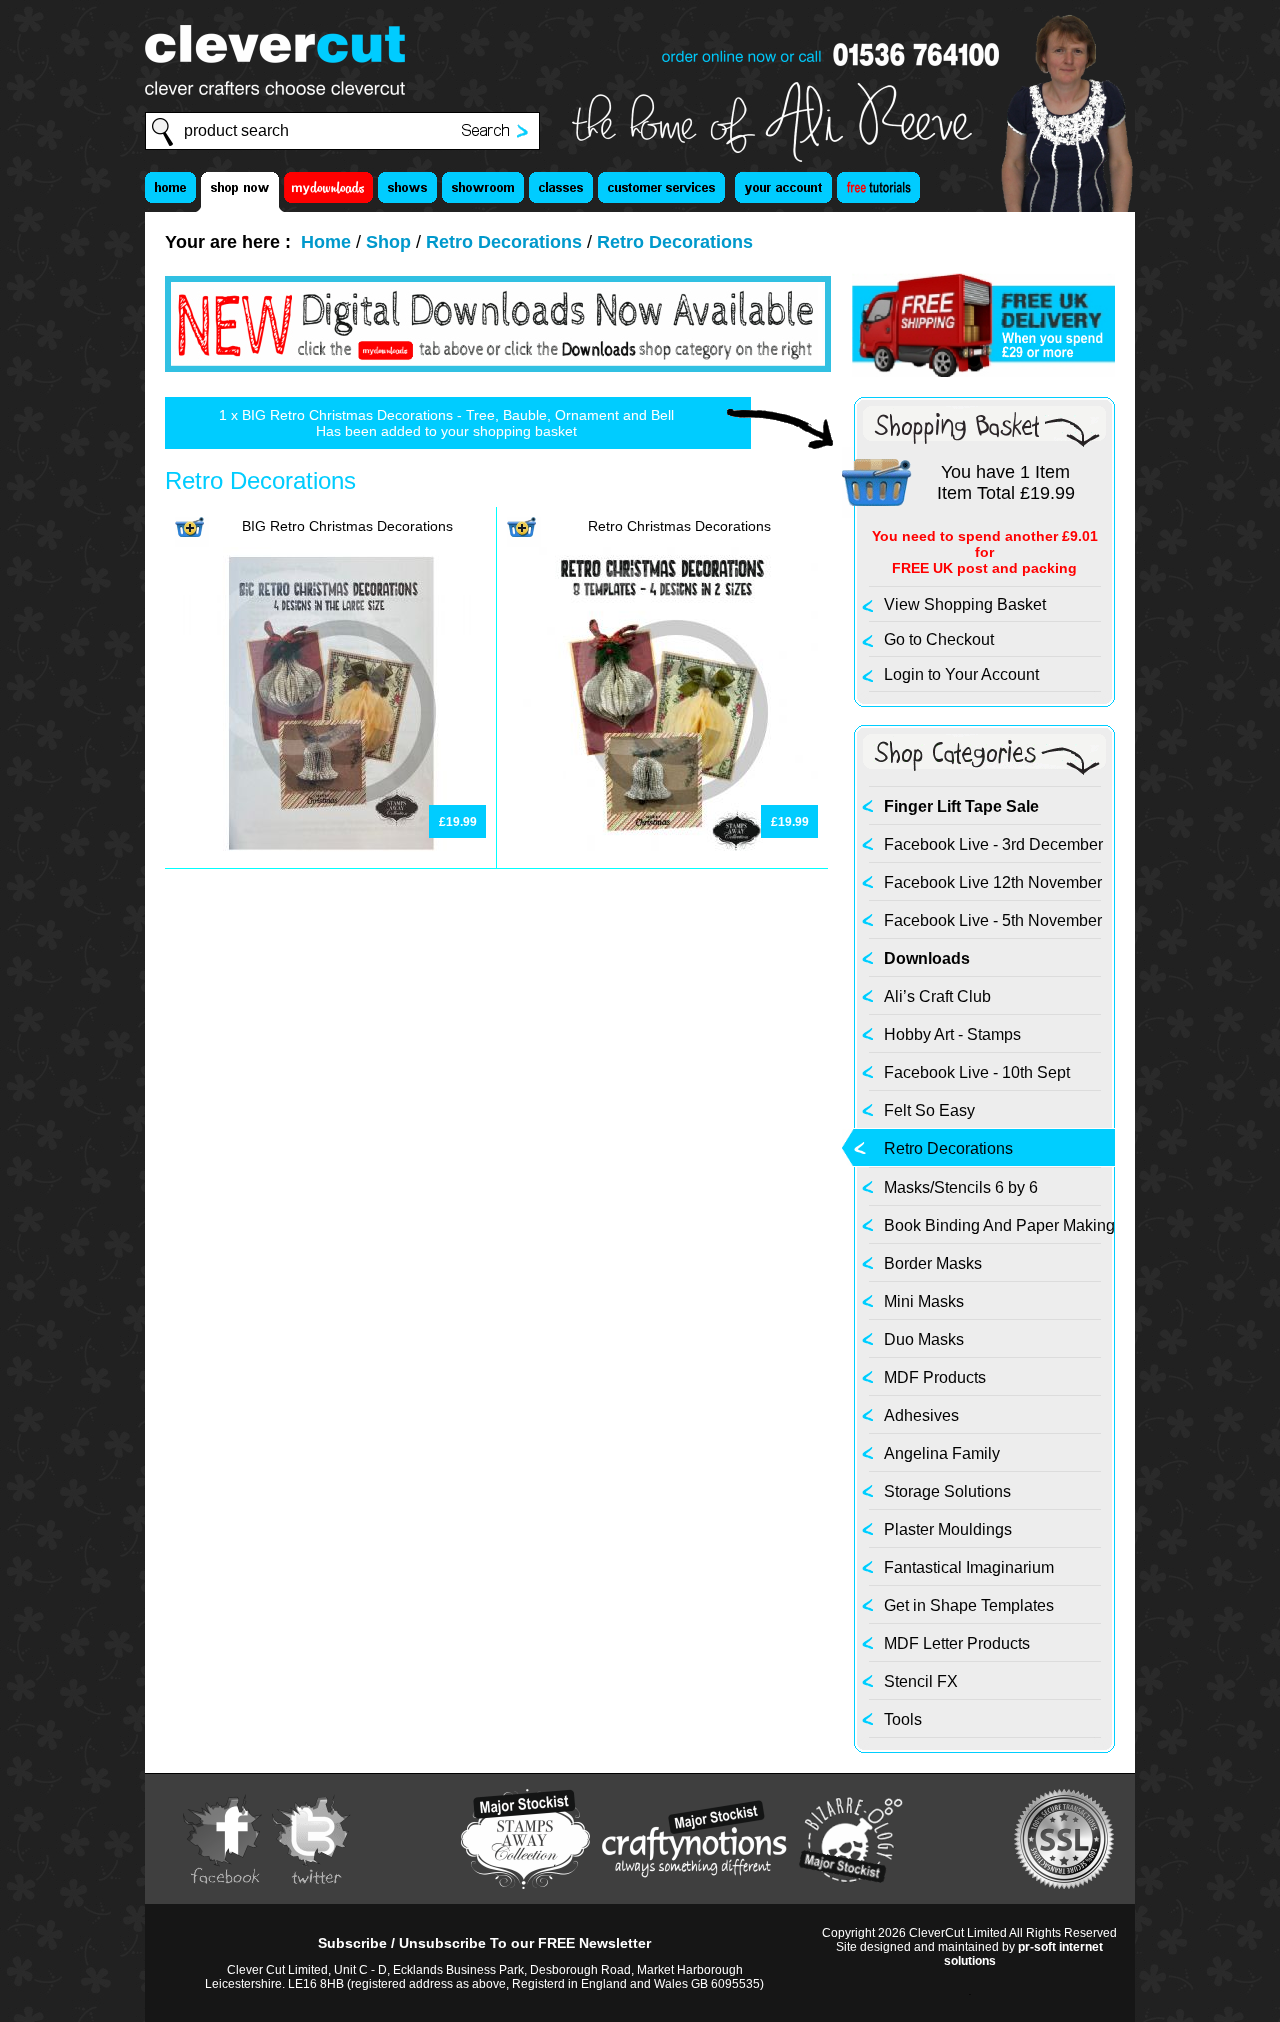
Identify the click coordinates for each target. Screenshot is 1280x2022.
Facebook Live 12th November (993, 882)
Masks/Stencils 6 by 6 (961, 1187)
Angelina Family (942, 1453)
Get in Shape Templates (969, 1605)
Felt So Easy (929, 1110)
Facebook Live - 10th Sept (977, 1072)
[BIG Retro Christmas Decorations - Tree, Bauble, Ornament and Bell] (330, 800)
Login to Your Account (961, 674)
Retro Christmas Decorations (679, 526)
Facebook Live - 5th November (993, 920)
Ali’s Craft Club (937, 996)
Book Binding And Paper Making (999, 1225)
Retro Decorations (504, 242)
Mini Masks (924, 1301)
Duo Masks (924, 1339)
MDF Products (935, 1377)
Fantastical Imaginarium (969, 1567)
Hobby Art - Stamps (952, 1034)
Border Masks (933, 1263)
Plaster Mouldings (948, 1529)
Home (326, 242)
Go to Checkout (939, 639)
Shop (388, 242)
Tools (903, 1719)
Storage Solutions (947, 1491)
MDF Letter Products (957, 1643)
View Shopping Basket (965, 604)
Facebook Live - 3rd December (993, 844)
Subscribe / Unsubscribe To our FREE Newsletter (484, 1943)
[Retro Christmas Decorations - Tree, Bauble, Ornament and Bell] (662, 800)
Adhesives (921, 1415)
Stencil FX (921, 1681)
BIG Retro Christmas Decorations (347, 526)
